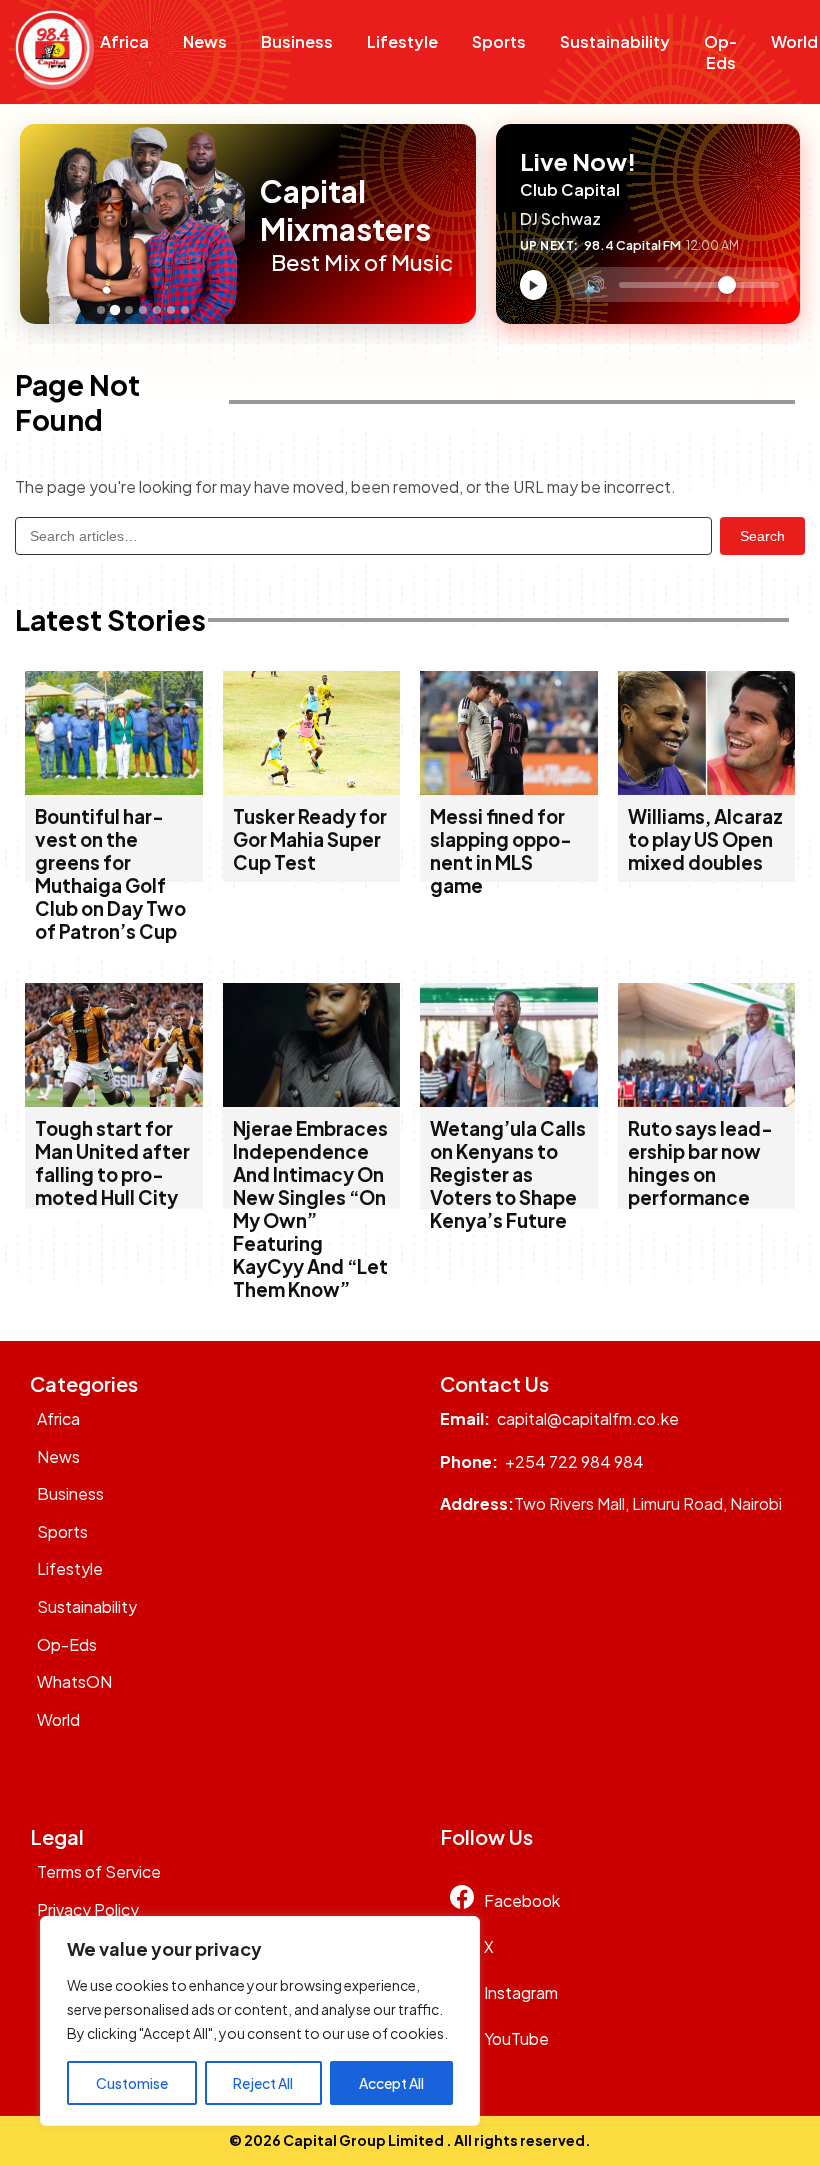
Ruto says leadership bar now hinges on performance (700, 1163)
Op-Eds (720, 52)
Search (762, 536)
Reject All (263, 2083)
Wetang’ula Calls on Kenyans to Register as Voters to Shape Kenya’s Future (508, 1174)
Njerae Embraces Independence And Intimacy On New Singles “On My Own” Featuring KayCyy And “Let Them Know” (310, 1209)
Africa (124, 41)
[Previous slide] (41, 224)
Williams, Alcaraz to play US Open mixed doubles (705, 839)
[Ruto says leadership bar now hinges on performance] (707, 1100)
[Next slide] (250, 224)
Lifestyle (402, 41)
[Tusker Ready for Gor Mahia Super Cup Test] (312, 788)
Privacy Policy (88, 1909)
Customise (132, 2083)
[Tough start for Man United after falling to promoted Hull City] (114, 1100)
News (205, 41)
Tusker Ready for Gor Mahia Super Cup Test (310, 839)
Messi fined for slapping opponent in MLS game (501, 851)
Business (297, 41)
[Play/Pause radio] (533, 285)
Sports (499, 41)
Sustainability (615, 41)
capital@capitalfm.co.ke (588, 1418)
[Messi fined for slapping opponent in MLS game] (509, 788)
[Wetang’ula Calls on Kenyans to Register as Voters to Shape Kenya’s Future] (509, 1100)
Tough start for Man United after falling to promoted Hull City (112, 1163)
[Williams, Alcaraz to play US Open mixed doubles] (707, 788)
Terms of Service (99, 1871)
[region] (260, 2021)
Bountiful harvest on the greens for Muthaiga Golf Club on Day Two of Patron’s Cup (110, 874)
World (58, 1719)
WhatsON (74, 1681)
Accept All (391, 2083)
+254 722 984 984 (574, 1461)
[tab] (101, 310)
